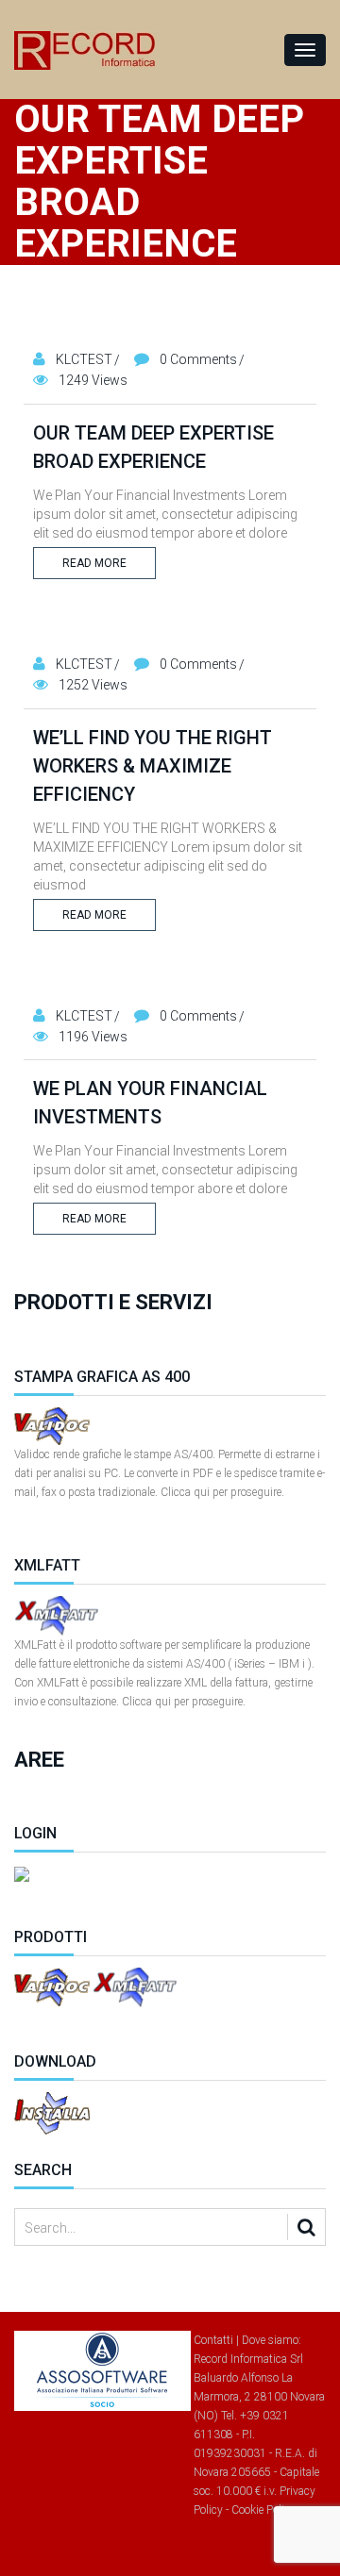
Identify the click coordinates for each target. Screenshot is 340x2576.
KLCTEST (84, 359)
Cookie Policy (263, 2510)
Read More (94, 563)
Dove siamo (270, 2340)
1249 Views (93, 380)
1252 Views (93, 685)
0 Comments (198, 359)
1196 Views (93, 1037)
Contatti (213, 2340)
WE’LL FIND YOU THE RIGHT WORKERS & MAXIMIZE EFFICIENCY (153, 766)
